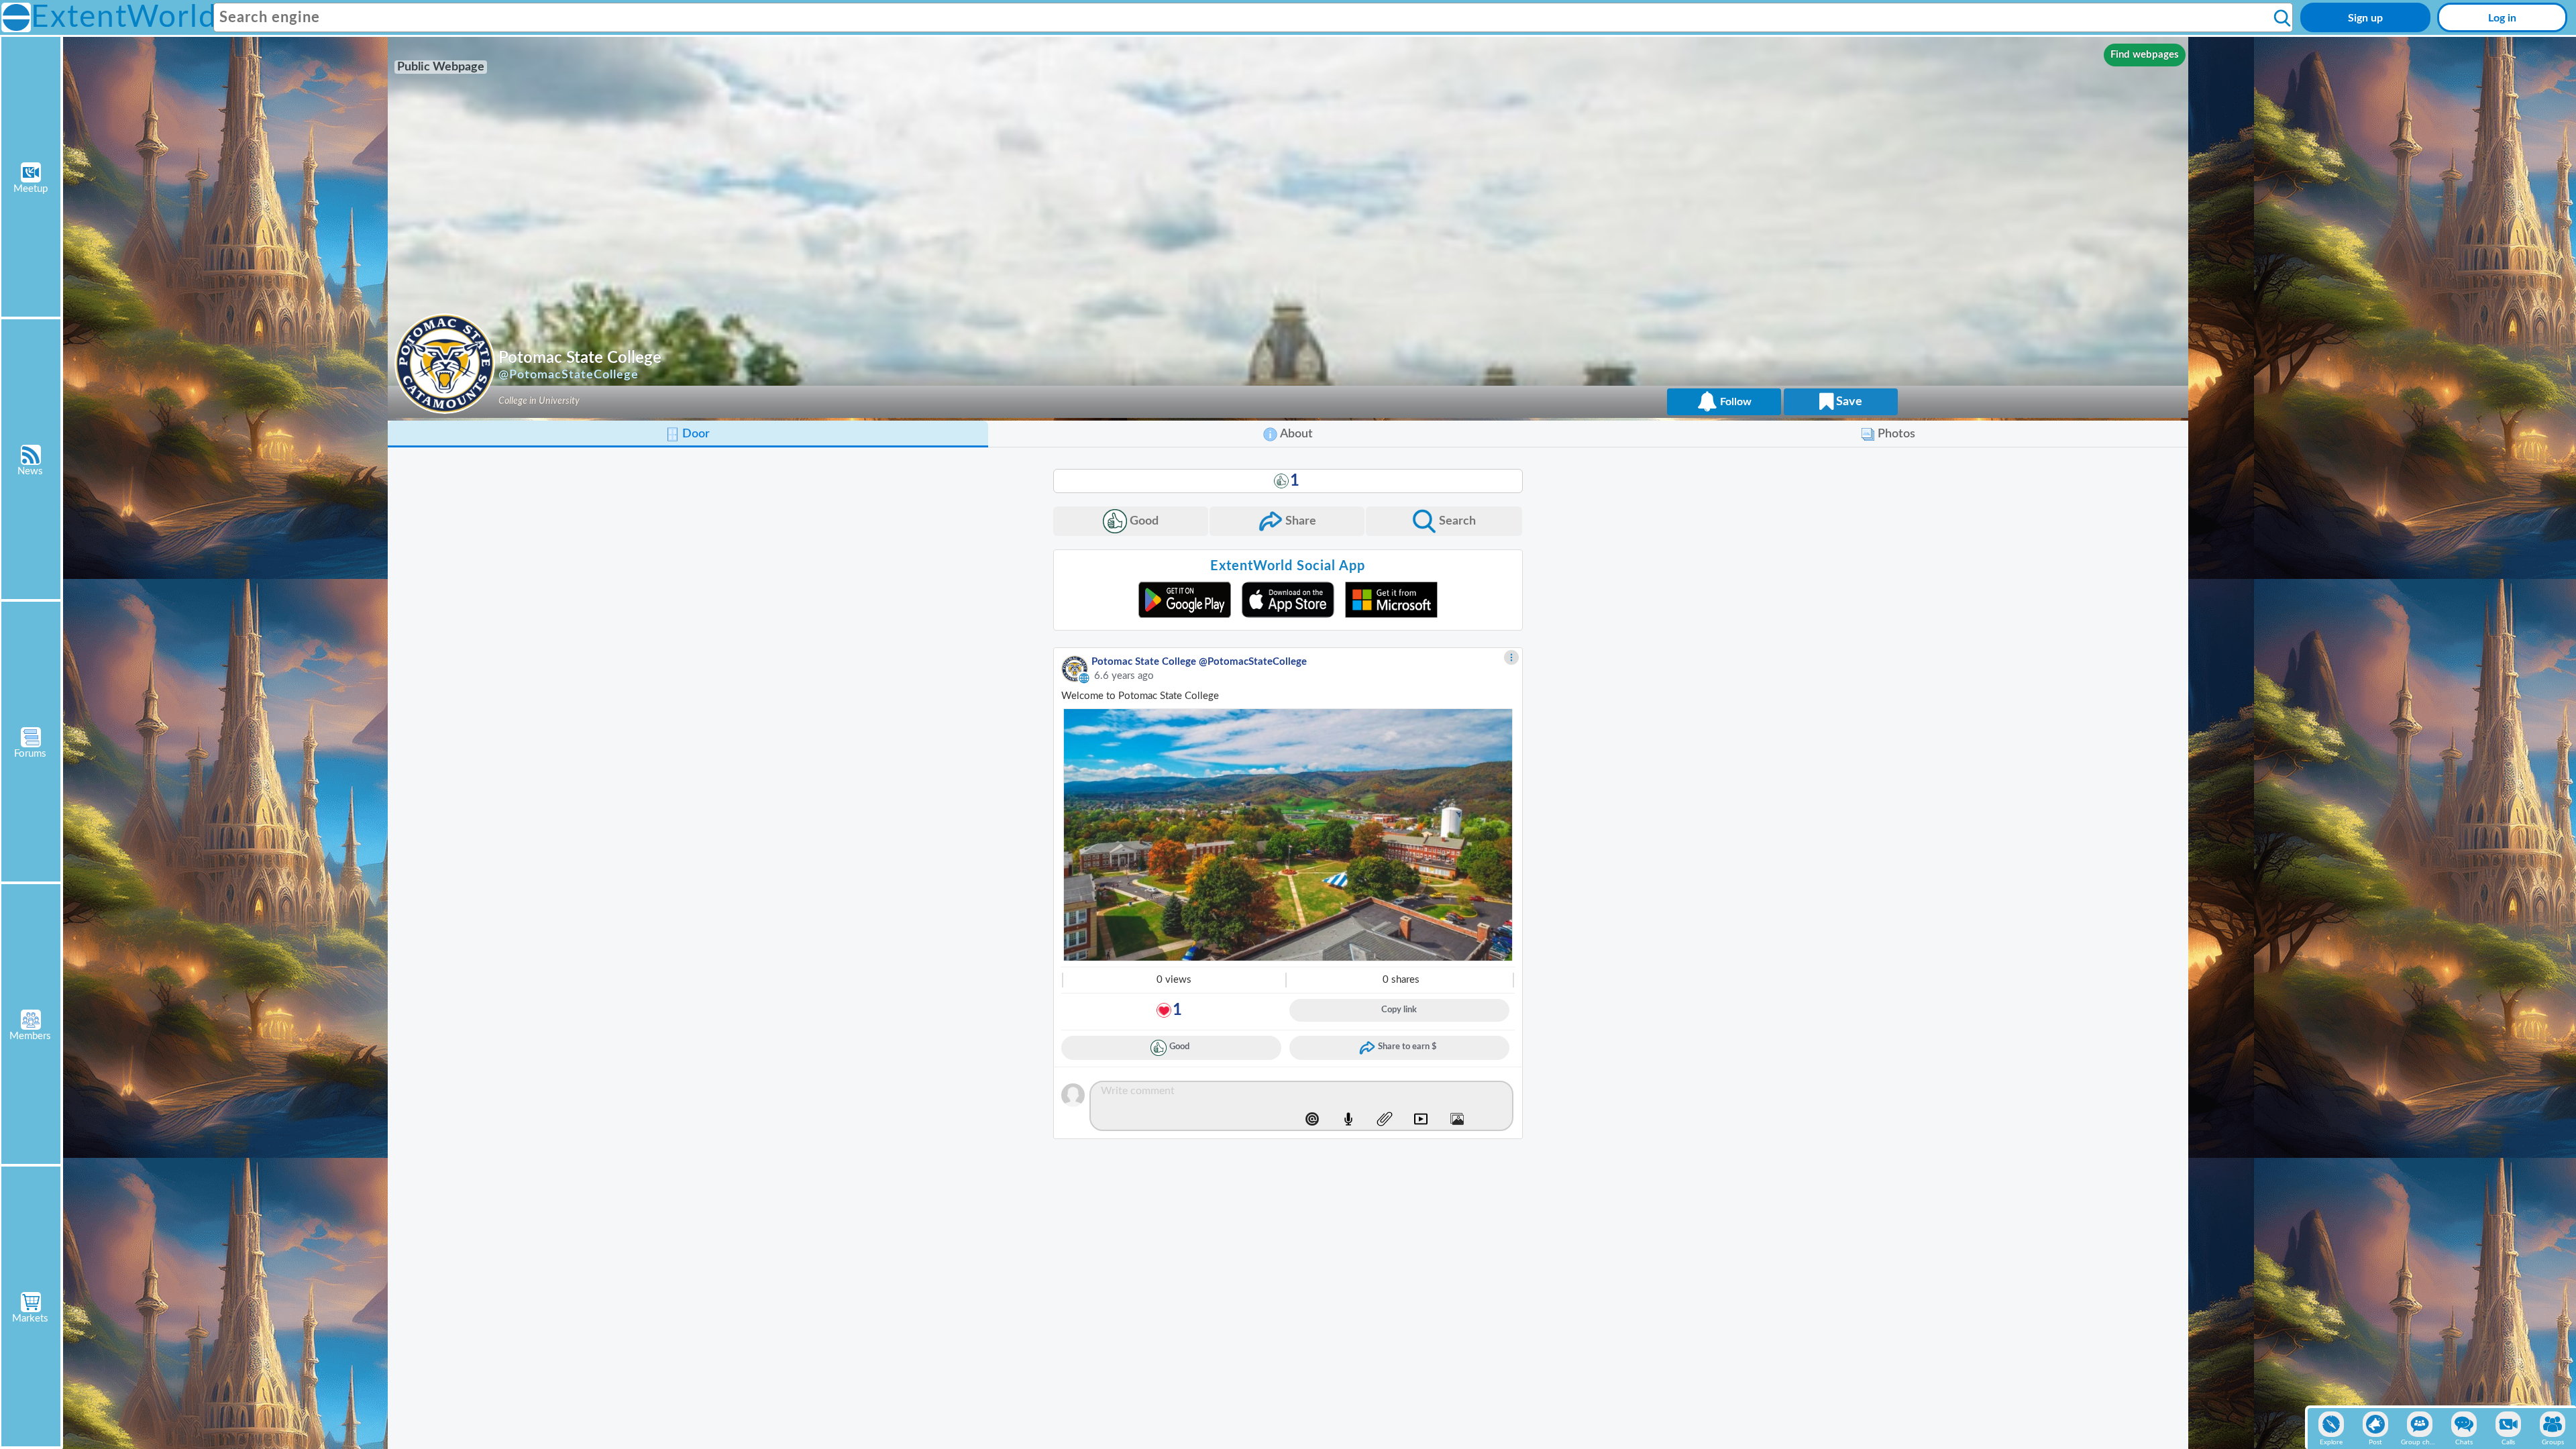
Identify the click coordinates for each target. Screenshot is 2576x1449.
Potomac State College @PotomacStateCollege (1199, 662)
